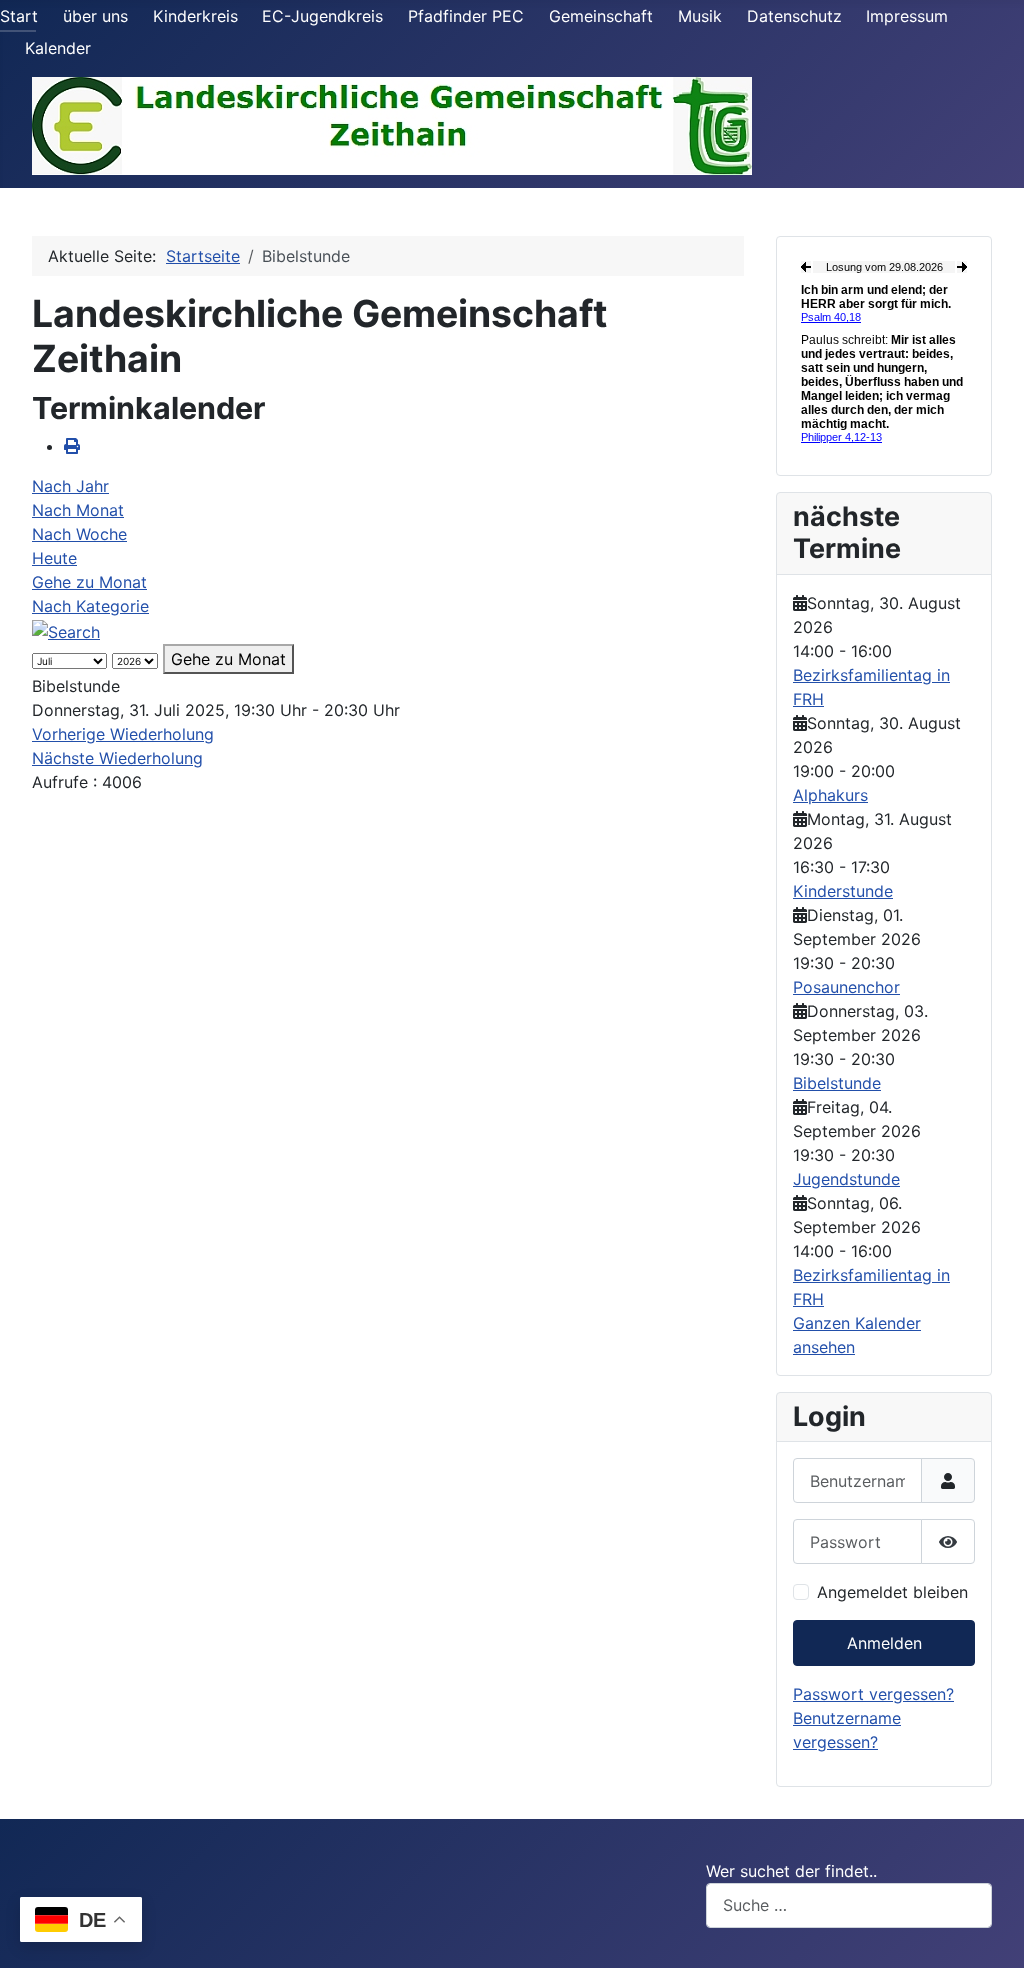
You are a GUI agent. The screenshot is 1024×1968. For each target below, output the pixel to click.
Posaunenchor (846, 987)
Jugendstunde (846, 1179)
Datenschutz (794, 16)
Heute (54, 558)
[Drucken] (72, 446)
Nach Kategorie (90, 606)
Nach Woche (79, 534)
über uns (95, 16)
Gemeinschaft (601, 16)
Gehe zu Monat (89, 582)
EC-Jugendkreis (322, 16)
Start (19, 16)
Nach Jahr (70, 486)
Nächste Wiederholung (117, 758)
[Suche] (66, 630)
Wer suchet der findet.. (791, 1871)
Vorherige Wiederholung (123, 734)
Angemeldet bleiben (892, 1592)
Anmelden (884, 1643)
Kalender (58, 48)
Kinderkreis (195, 16)
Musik (700, 16)
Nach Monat (78, 510)
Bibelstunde (837, 1083)
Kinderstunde (843, 891)
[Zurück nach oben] (989, 1931)
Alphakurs (830, 795)
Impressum (907, 16)
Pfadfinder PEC (466, 16)
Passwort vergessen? (873, 1694)
